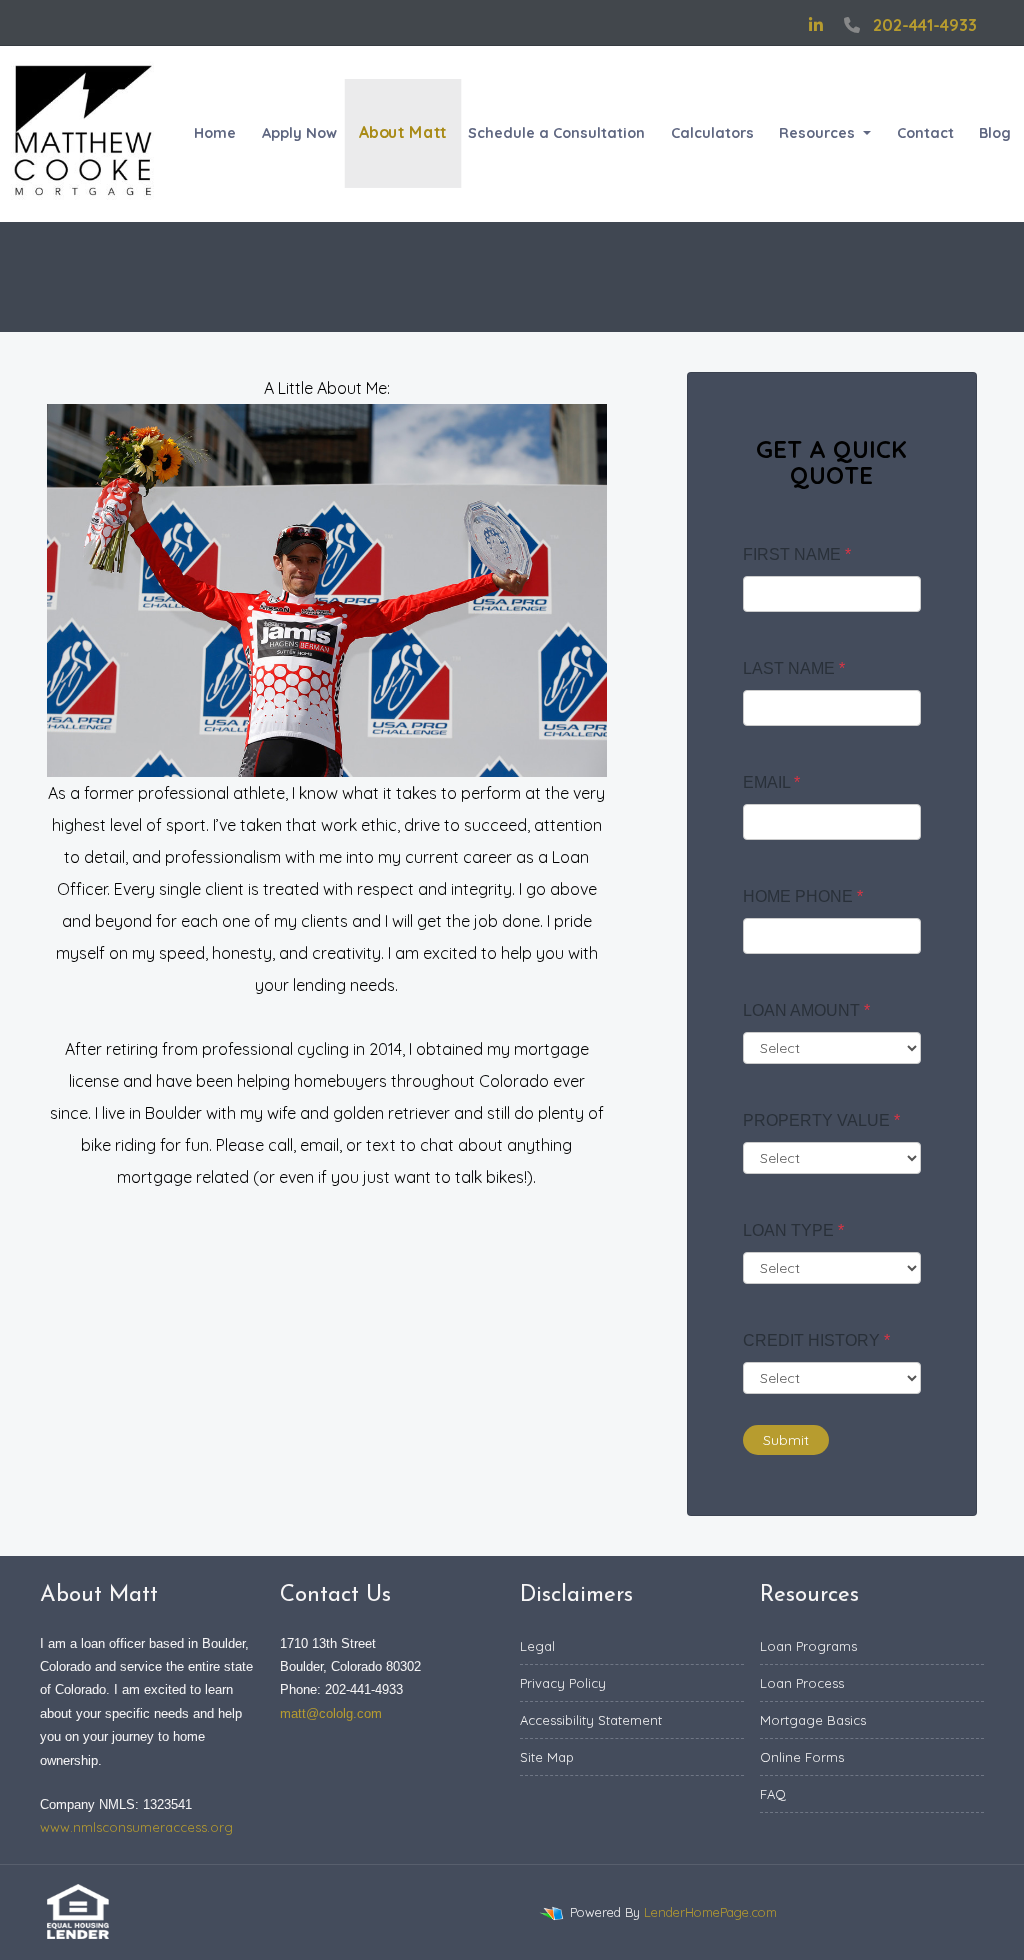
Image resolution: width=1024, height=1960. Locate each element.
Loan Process (802, 1683)
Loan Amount (806, 1010)
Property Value (821, 1120)
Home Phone (803, 896)
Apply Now (299, 133)
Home (215, 133)
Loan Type (793, 1230)
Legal (537, 1646)
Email (771, 782)
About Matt (403, 133)
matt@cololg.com (331, 1713)
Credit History (816, 1340)
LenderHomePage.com (710, 1912)
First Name (797, 554)
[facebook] (786, 25)
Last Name (794, 668)
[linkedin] (816, 25)
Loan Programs (808, 1646)
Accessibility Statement (591, 1720)
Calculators (712, 133)
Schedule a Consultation (556, 133)
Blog (995, 133)
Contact (925, 133)
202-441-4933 (925, 25)
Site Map (547, 1757)
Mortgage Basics (813, 1720)
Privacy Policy (563, 1683)
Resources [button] (819, 133)
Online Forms (802, 1757)
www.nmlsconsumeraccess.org (136, 1827)
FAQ (773, 1794)
